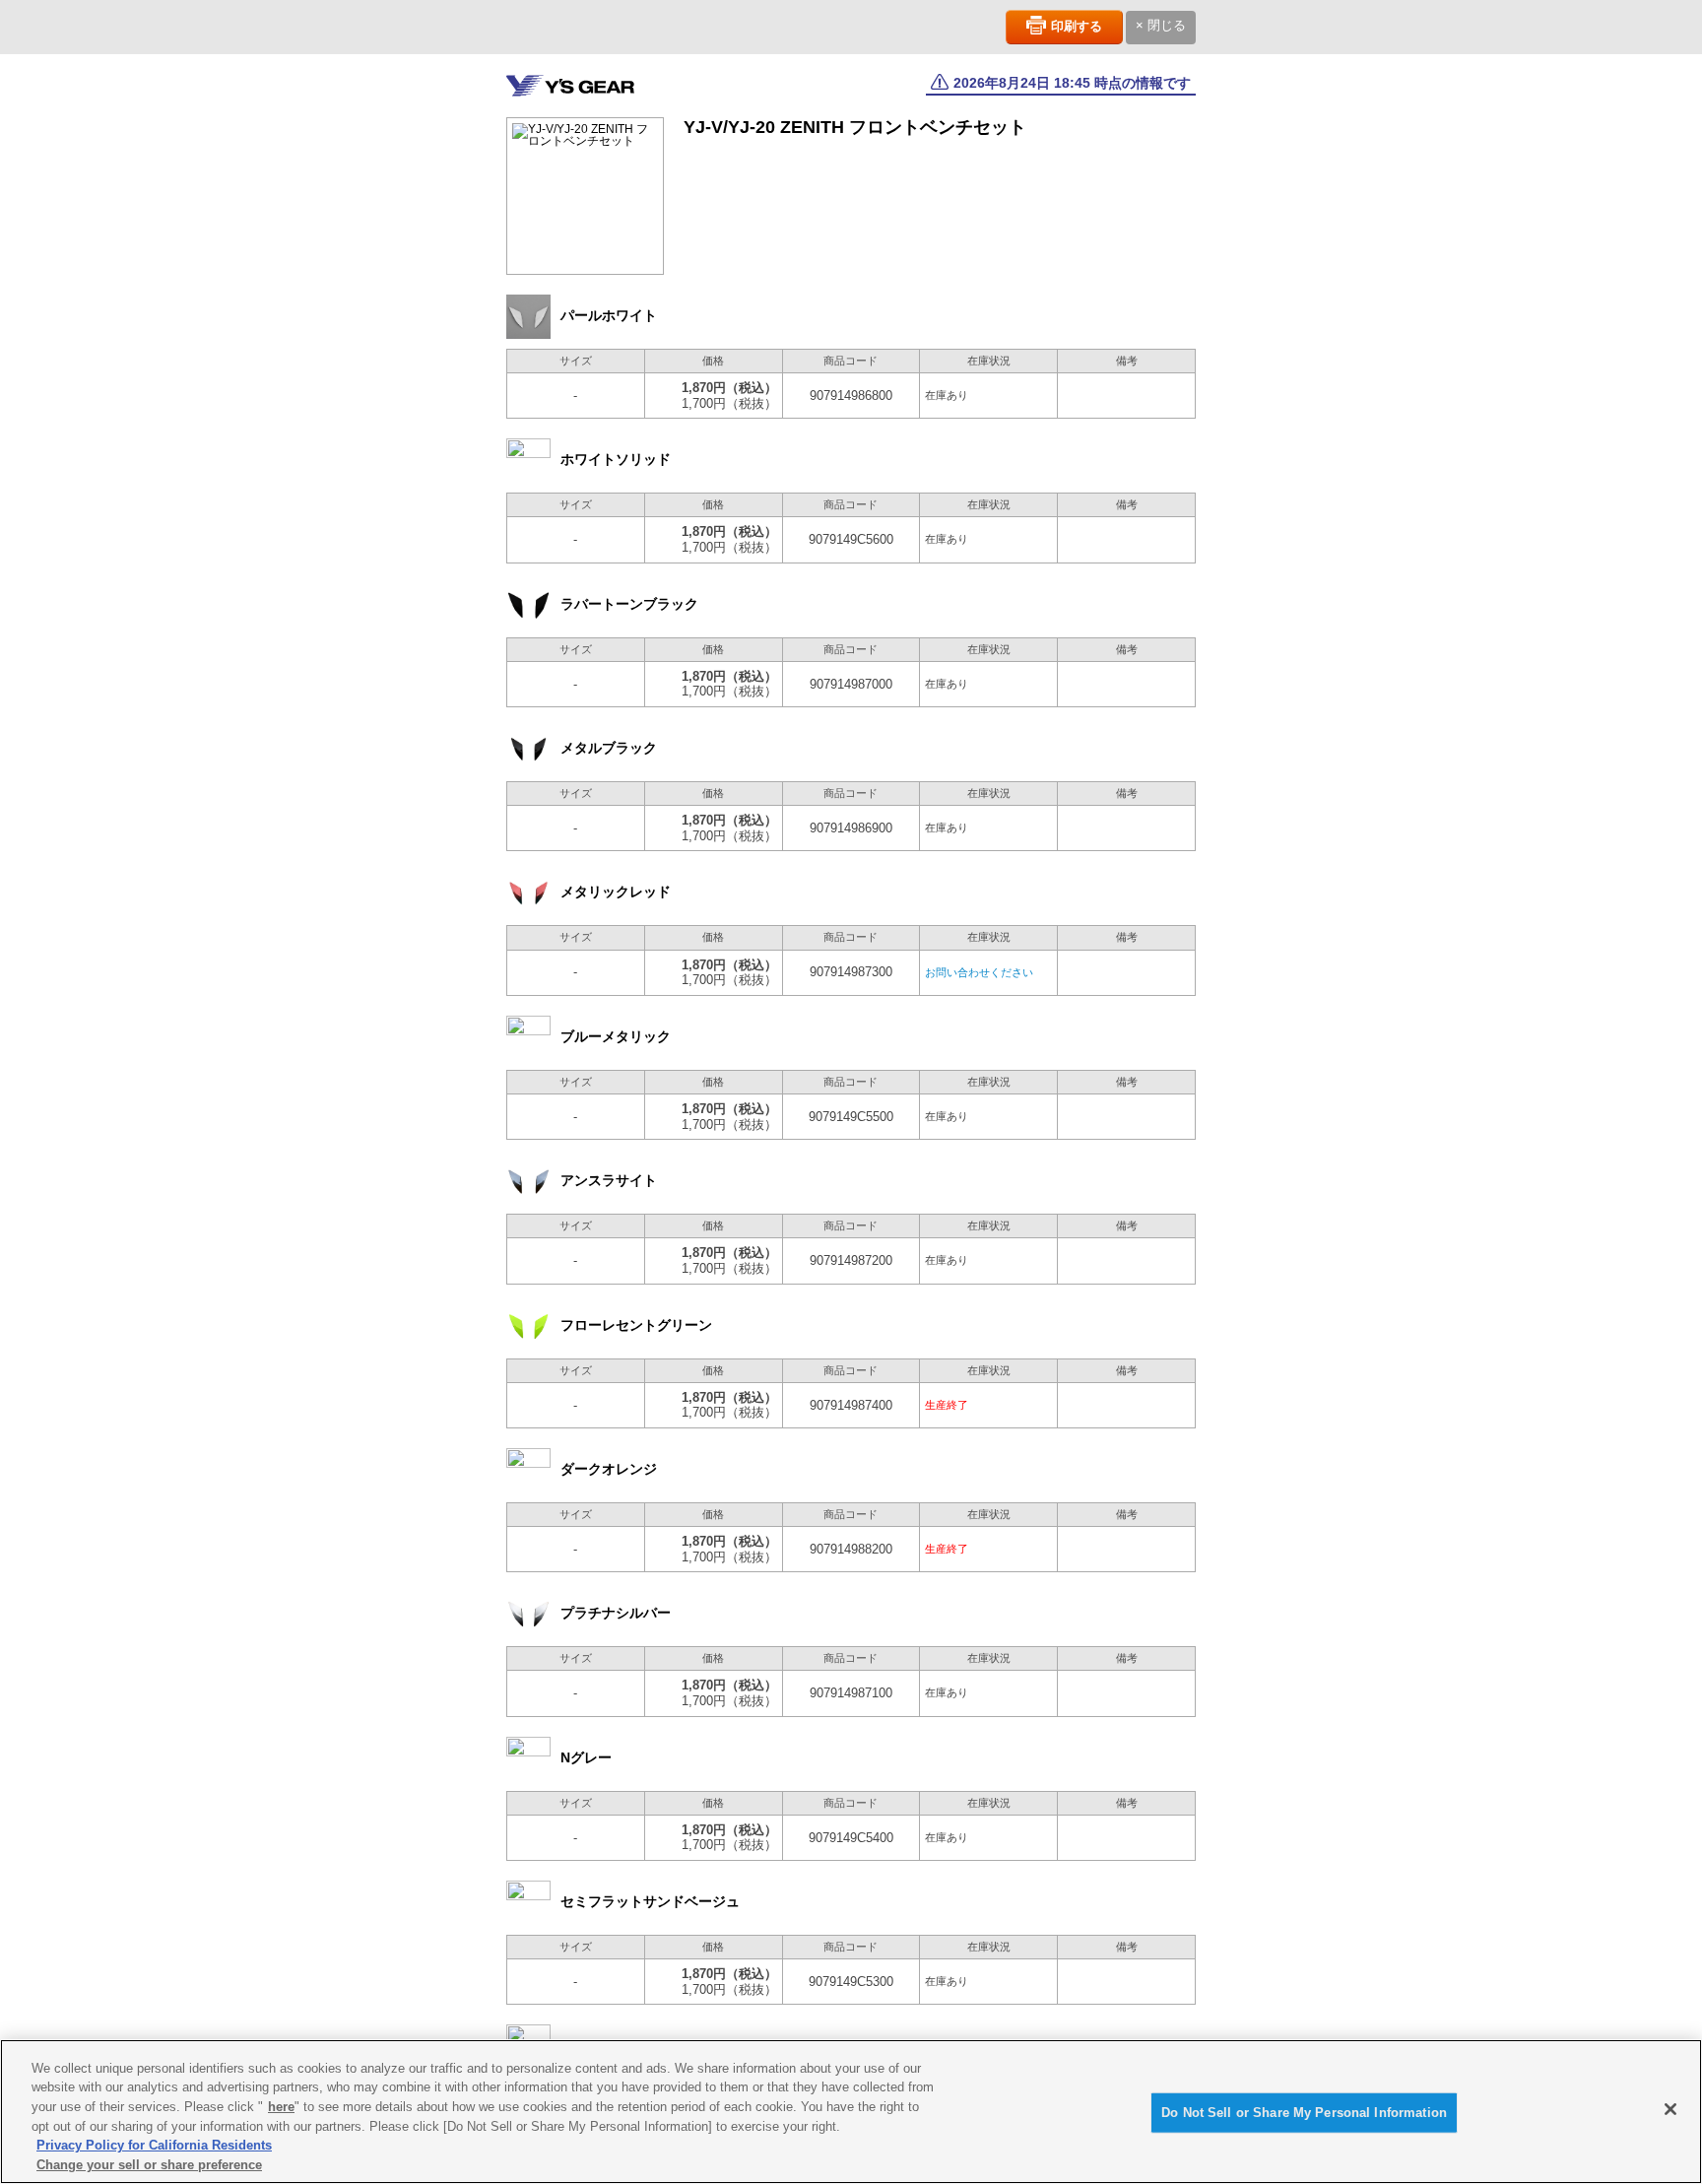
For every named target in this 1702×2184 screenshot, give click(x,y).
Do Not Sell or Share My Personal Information (1304, 2113)
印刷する (1077, 26)
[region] (851, 2112)
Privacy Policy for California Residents (154, 2145)
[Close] (1670, 2109)
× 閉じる (1161, 25)
